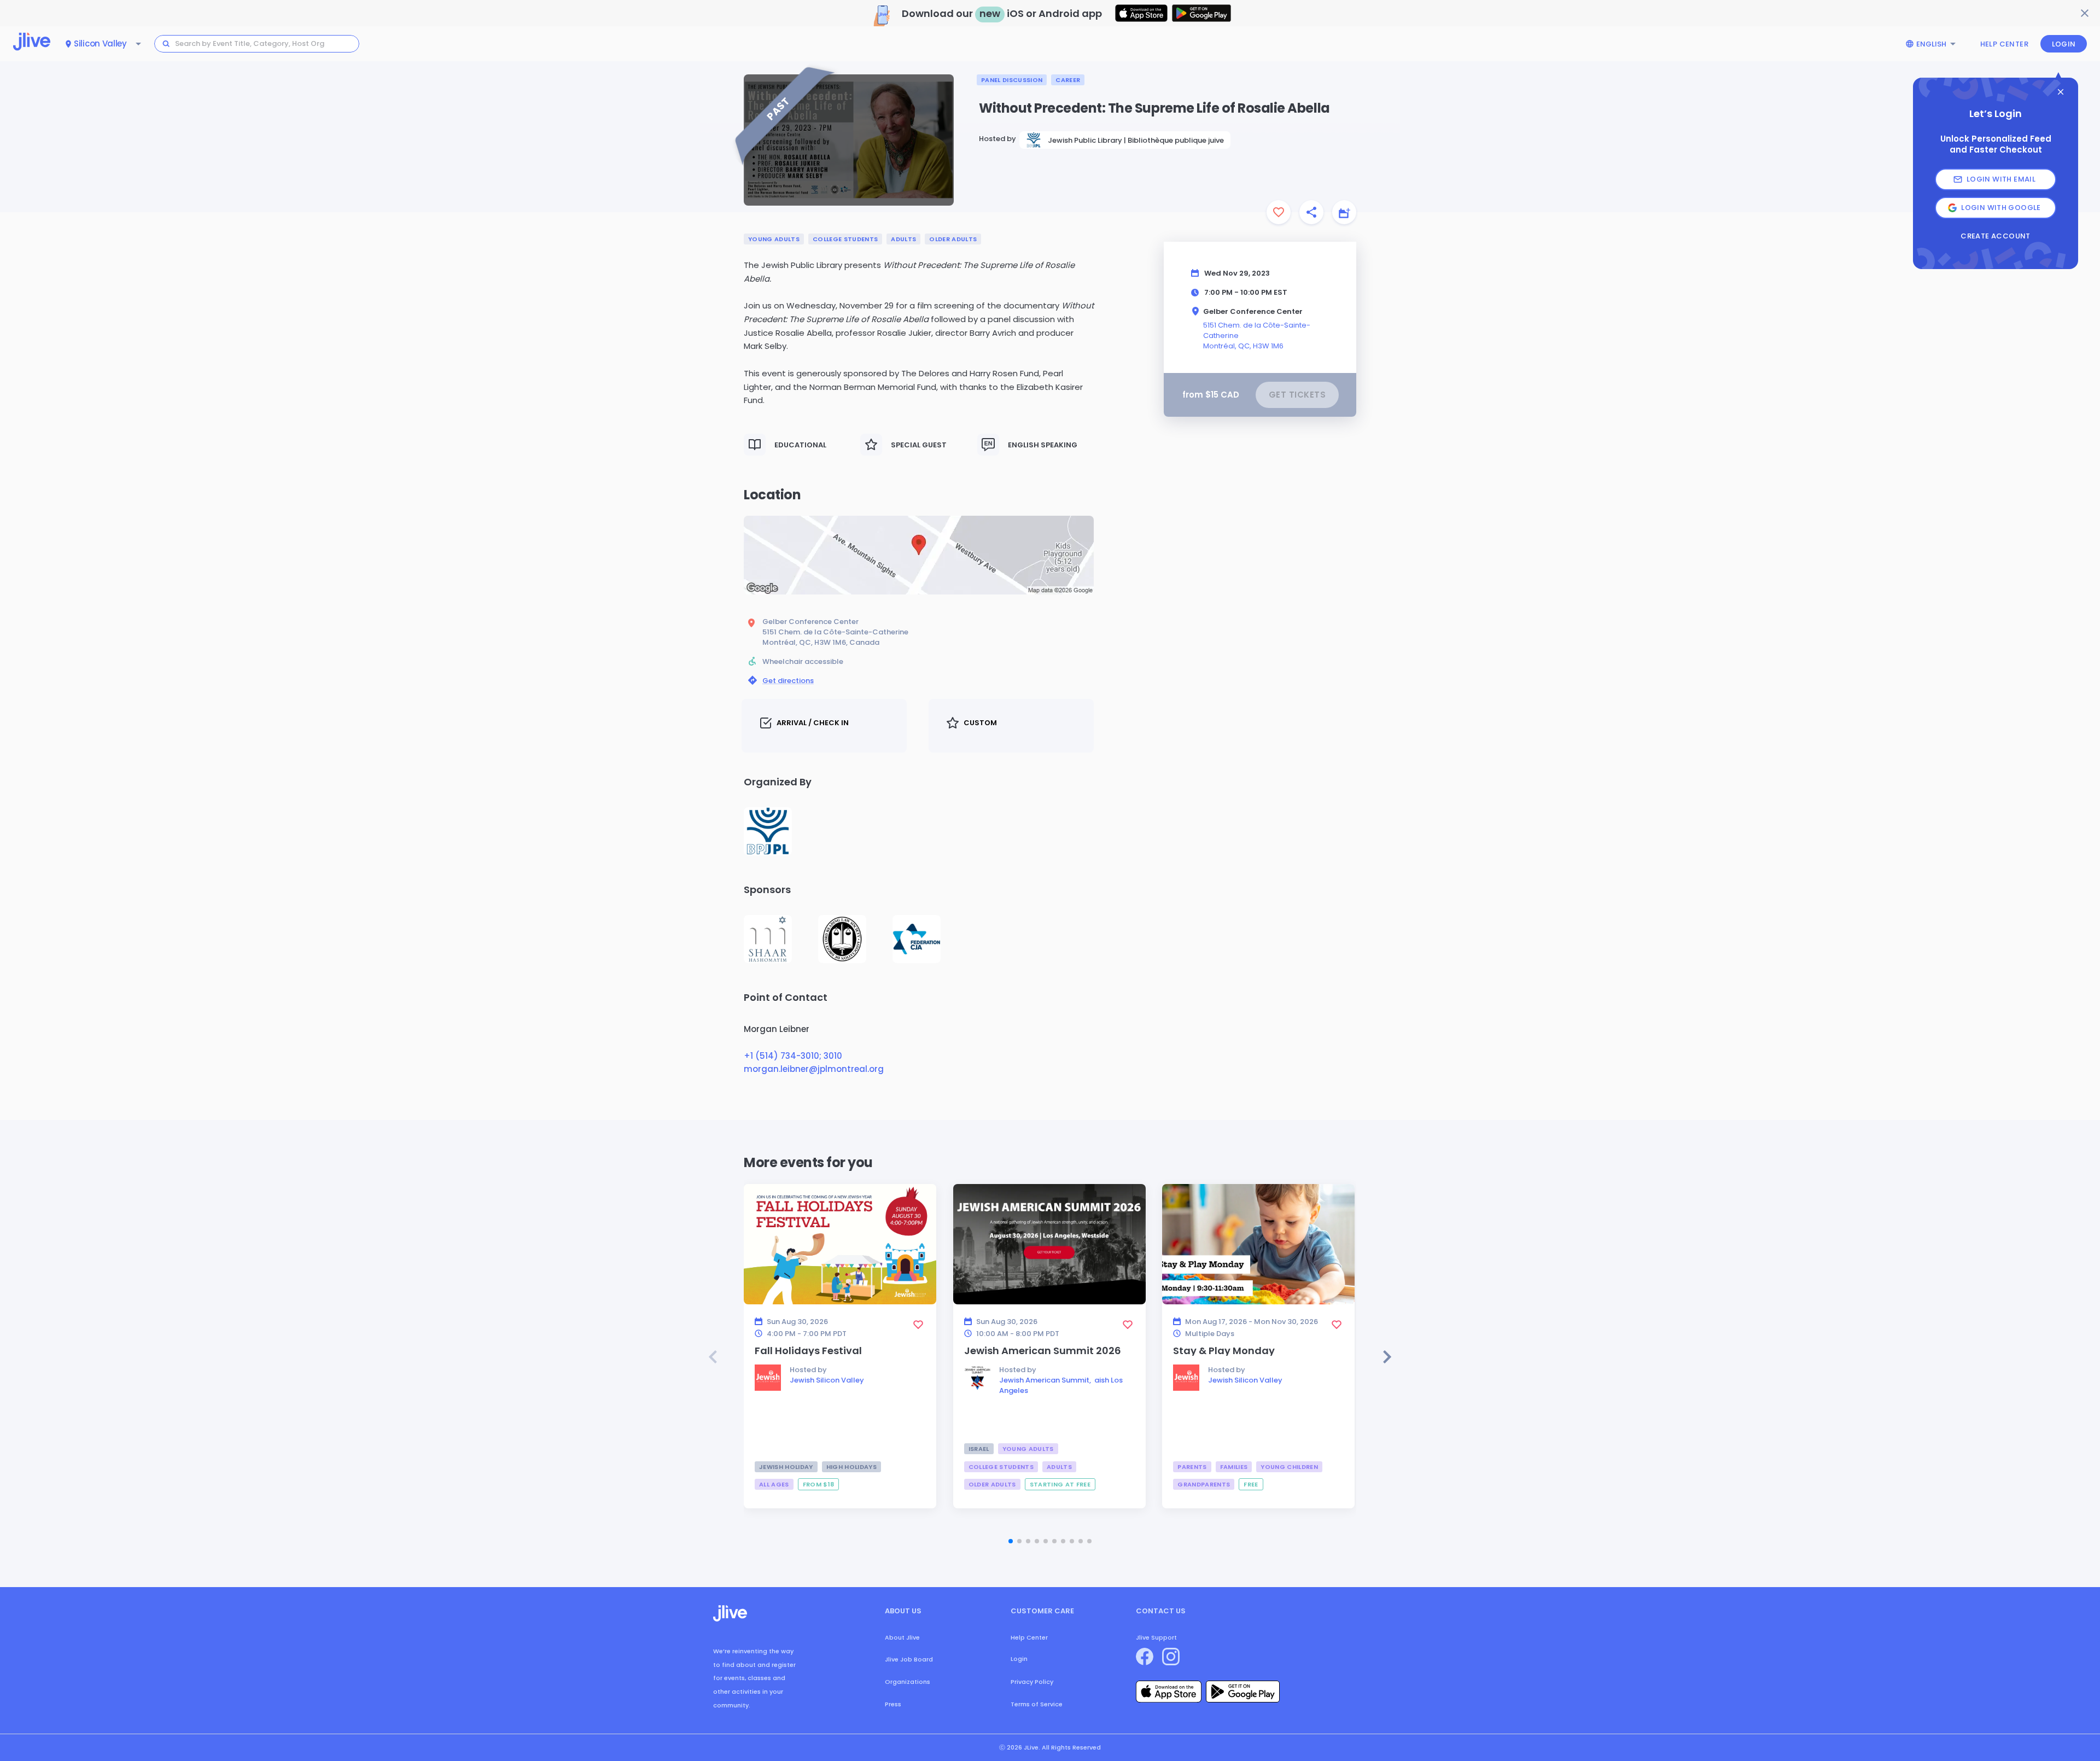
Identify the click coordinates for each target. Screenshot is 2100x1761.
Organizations (908, 1682)
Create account (1995, 236)
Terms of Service (1037, 1704)
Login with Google (2001, 208)
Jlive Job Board (909, 1659)
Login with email (2001, 179)
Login (2064, 44)
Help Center (2004, 44)
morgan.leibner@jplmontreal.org (814, 1069)
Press (893, 1704)
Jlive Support (1156, 1637)
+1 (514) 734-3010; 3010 (793, 1056)
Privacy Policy (1032, 1682)
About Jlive (902, 1637)
